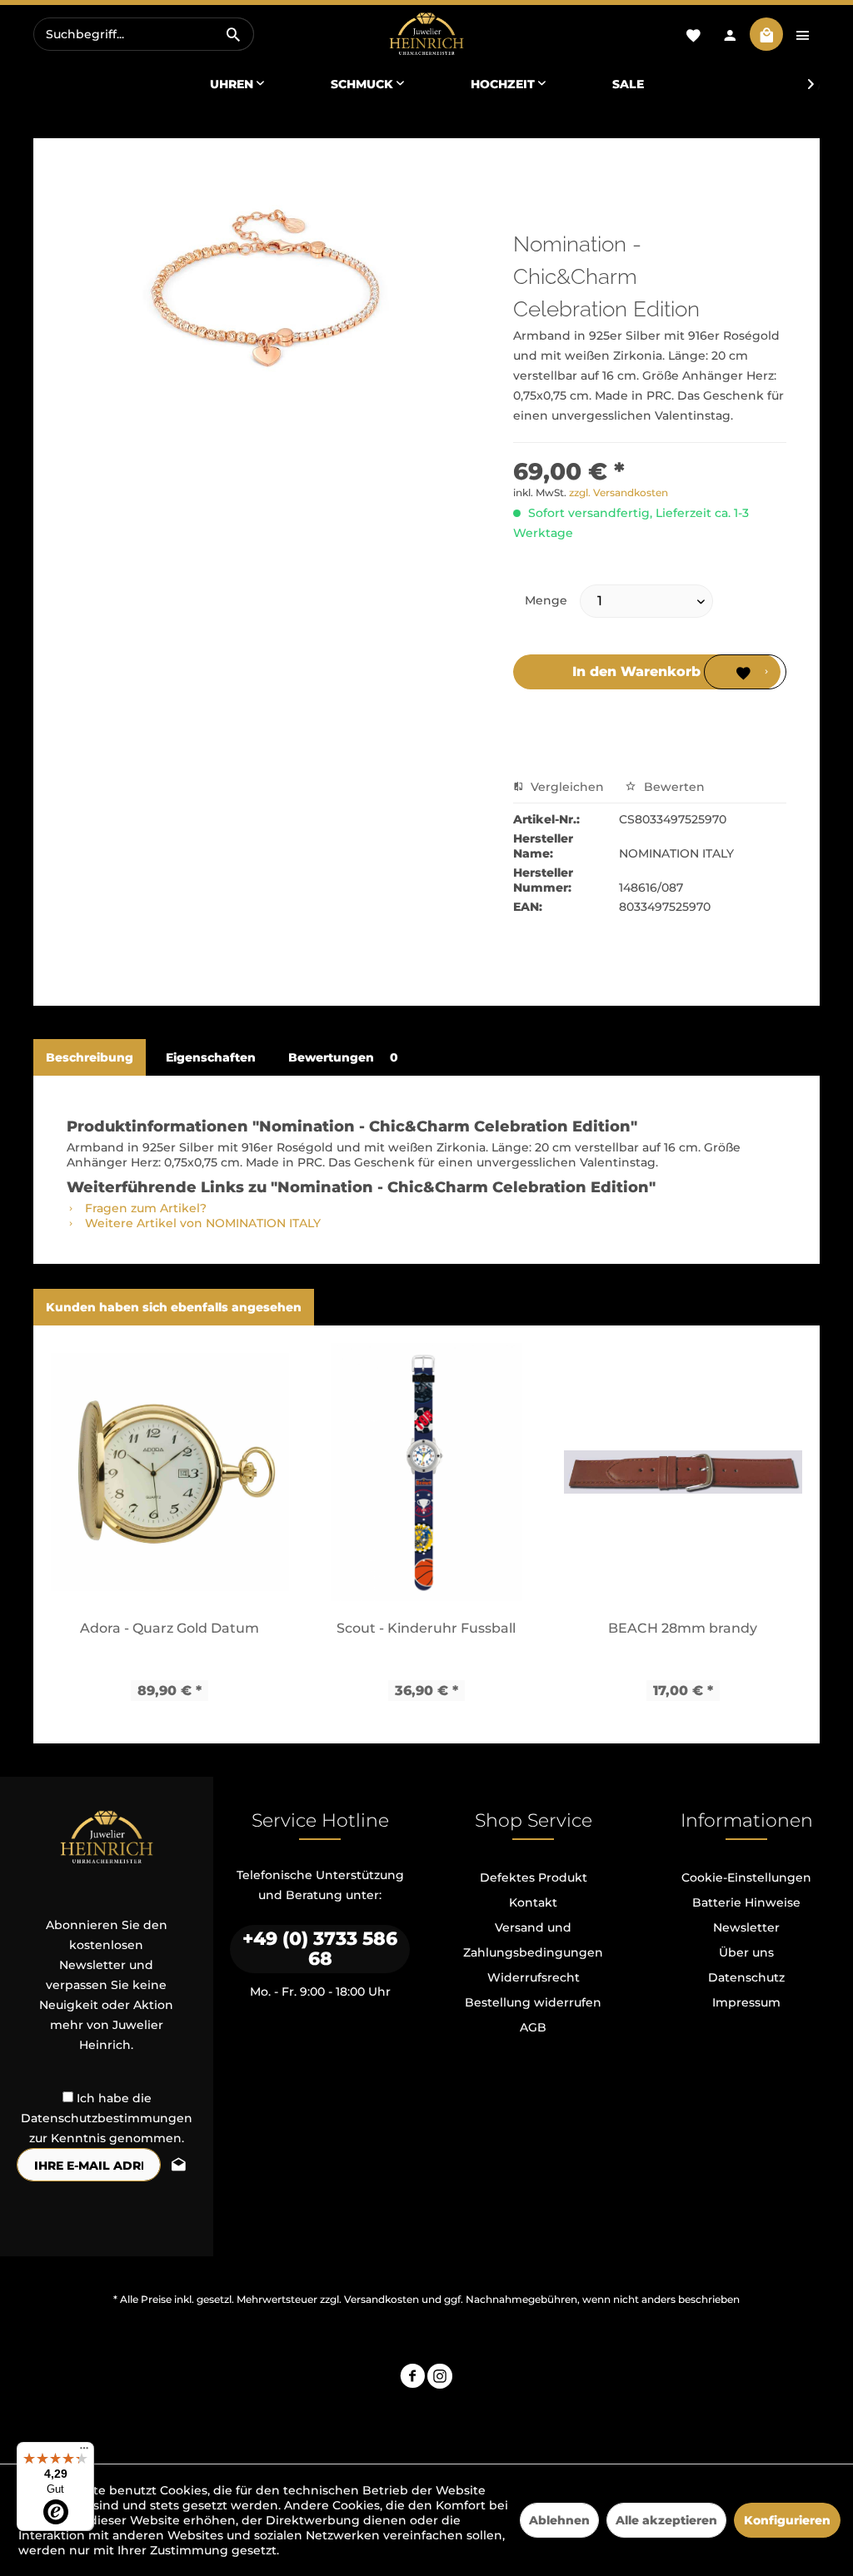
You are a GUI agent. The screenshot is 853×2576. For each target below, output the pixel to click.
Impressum (746, 2002)
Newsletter (746, 1927)
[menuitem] (144, 34)
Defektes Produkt (534, 1877)
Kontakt (533, 1902)
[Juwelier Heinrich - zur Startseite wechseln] (426, 35)
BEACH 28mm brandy (683, 1628)
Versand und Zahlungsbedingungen (533, 1940)
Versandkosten (382, 2299)
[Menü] (84, 2452)
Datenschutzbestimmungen (107, 2118)
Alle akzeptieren (666, 2520)
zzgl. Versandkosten (619, 492)
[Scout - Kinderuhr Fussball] (426, 1472)
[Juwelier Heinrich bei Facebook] (412, 2378)
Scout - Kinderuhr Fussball (426, 1628)
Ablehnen (559, 2520)
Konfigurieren (787, 2520)
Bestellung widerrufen (533, 2002)
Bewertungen (343, 1057)
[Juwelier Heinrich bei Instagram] (440, 2378)
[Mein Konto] (730, 34)
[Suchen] (233, 34)
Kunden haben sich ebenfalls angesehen (174, 1307)
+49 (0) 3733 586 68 (320, 1949)
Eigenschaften (211, 1057)
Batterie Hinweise (746, 1902)
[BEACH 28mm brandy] (683, 1472)
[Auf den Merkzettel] (745, 672)
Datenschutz (746, 1977)
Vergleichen (566, 787)
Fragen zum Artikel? (144, 1208)
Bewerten (673, 787)
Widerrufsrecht (534, 1977)
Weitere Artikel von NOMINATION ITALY (201, 1223)
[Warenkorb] (766, 34)
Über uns (746, 1952)
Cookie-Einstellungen (746, 1877)
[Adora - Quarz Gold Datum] (170, 1472)
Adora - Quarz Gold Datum (170, 1628)
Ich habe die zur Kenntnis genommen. (107, 2118)
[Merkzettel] (693, 34)
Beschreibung (90, 1057)
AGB (533, 2027)
